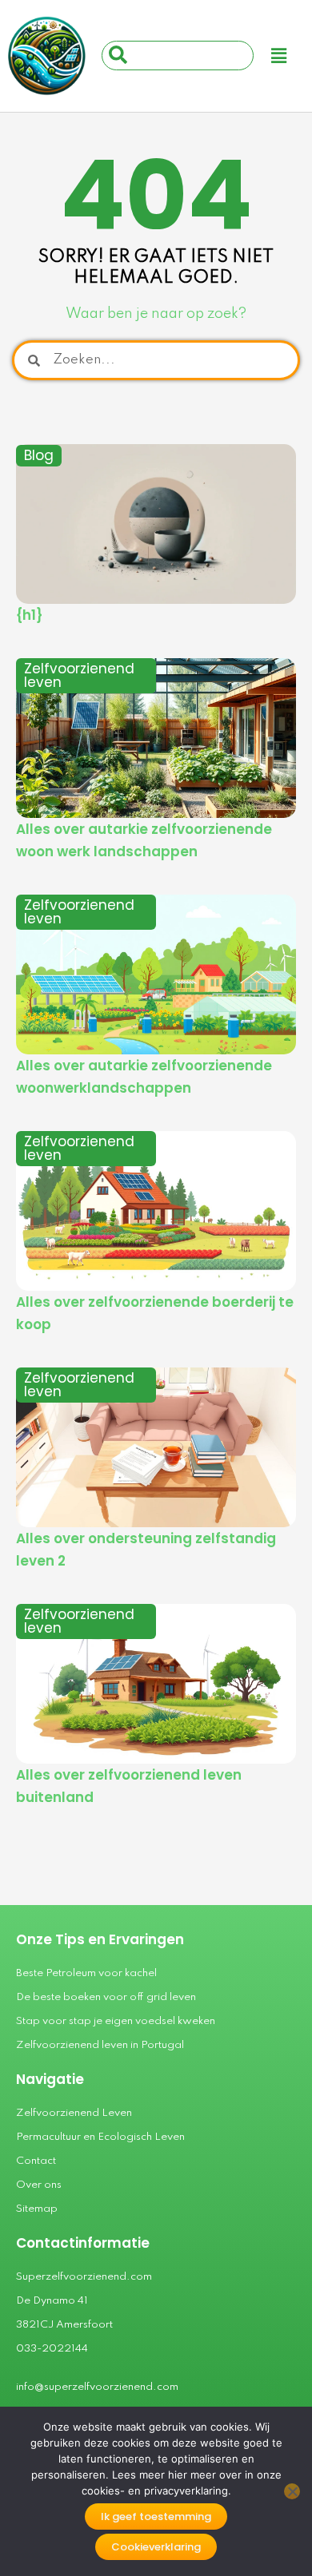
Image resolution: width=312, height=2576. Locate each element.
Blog (39, 455)
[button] (279, 56)
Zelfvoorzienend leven (79, 675)
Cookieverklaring (156, 2547)
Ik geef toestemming (156, 2516)
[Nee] (292, 2491)
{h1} (30, 615)
